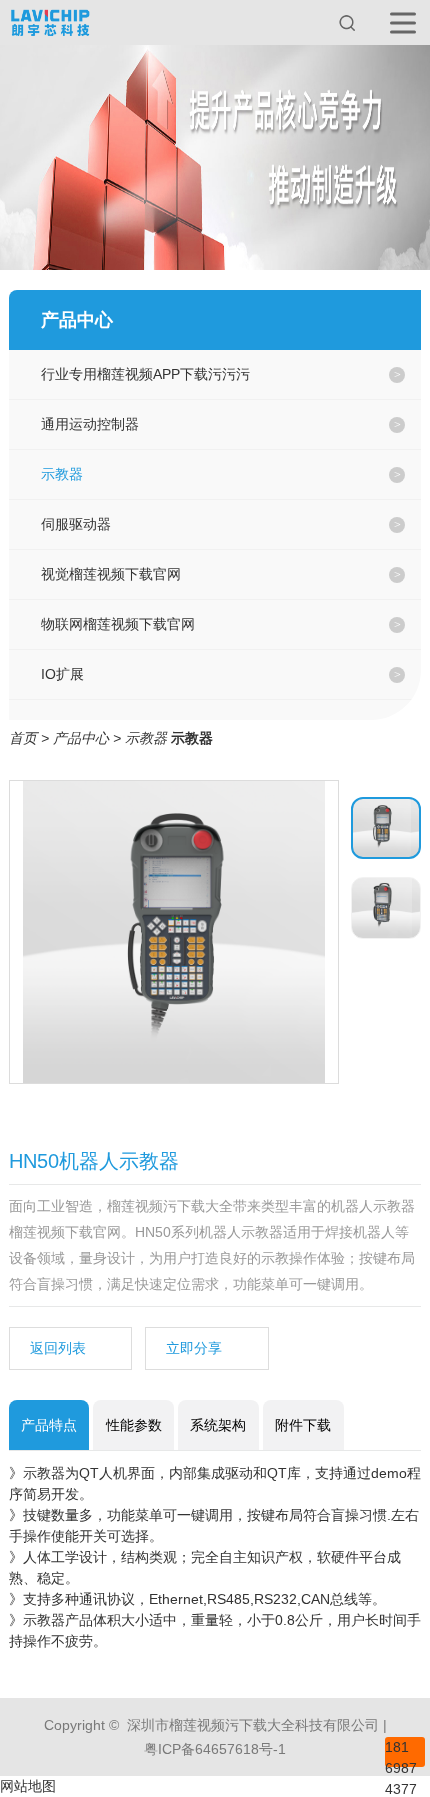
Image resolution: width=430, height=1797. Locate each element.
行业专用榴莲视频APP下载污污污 (145, 374)
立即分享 (194, 1348)
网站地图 (28, 1786)
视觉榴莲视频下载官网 (111, 574)
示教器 (62, 474)
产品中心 (81, 738)
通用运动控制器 (90, 424)
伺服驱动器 (76, 524)
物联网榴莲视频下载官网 (118, 624)
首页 (23, 738)
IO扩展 (62, 674)
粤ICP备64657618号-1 (215, 1749)
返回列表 (58, 1348)
